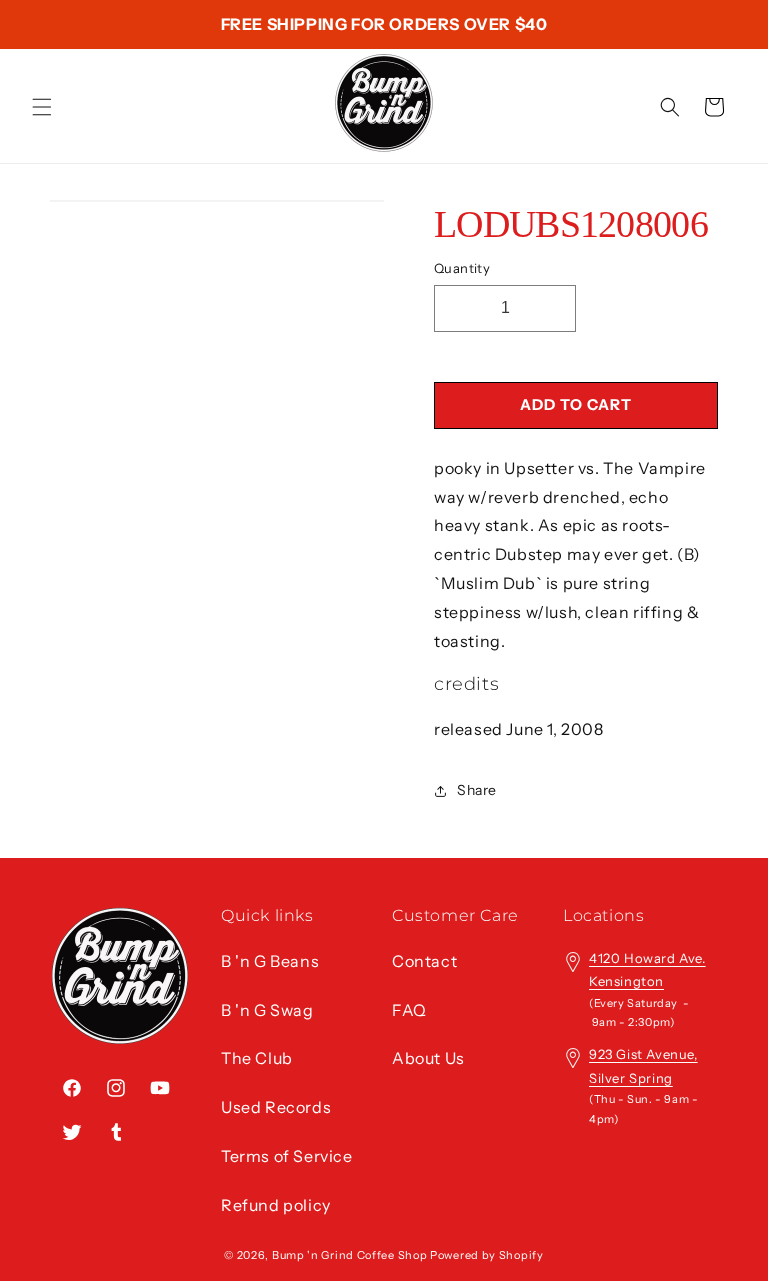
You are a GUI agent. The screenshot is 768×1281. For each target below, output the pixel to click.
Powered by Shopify (487, 1255)
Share (477, 790)
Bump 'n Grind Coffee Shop (350, 1255)
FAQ (409, 1010)
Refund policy (276, 1205)
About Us (428, 1058)
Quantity (462, 268)
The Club (257, 1058)
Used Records (276, 1107)
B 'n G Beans (270, 961)
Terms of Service (287, 1156)
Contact (424, 961)
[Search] (670, 107)
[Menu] (42, 107)
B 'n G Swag (267, 1010)
